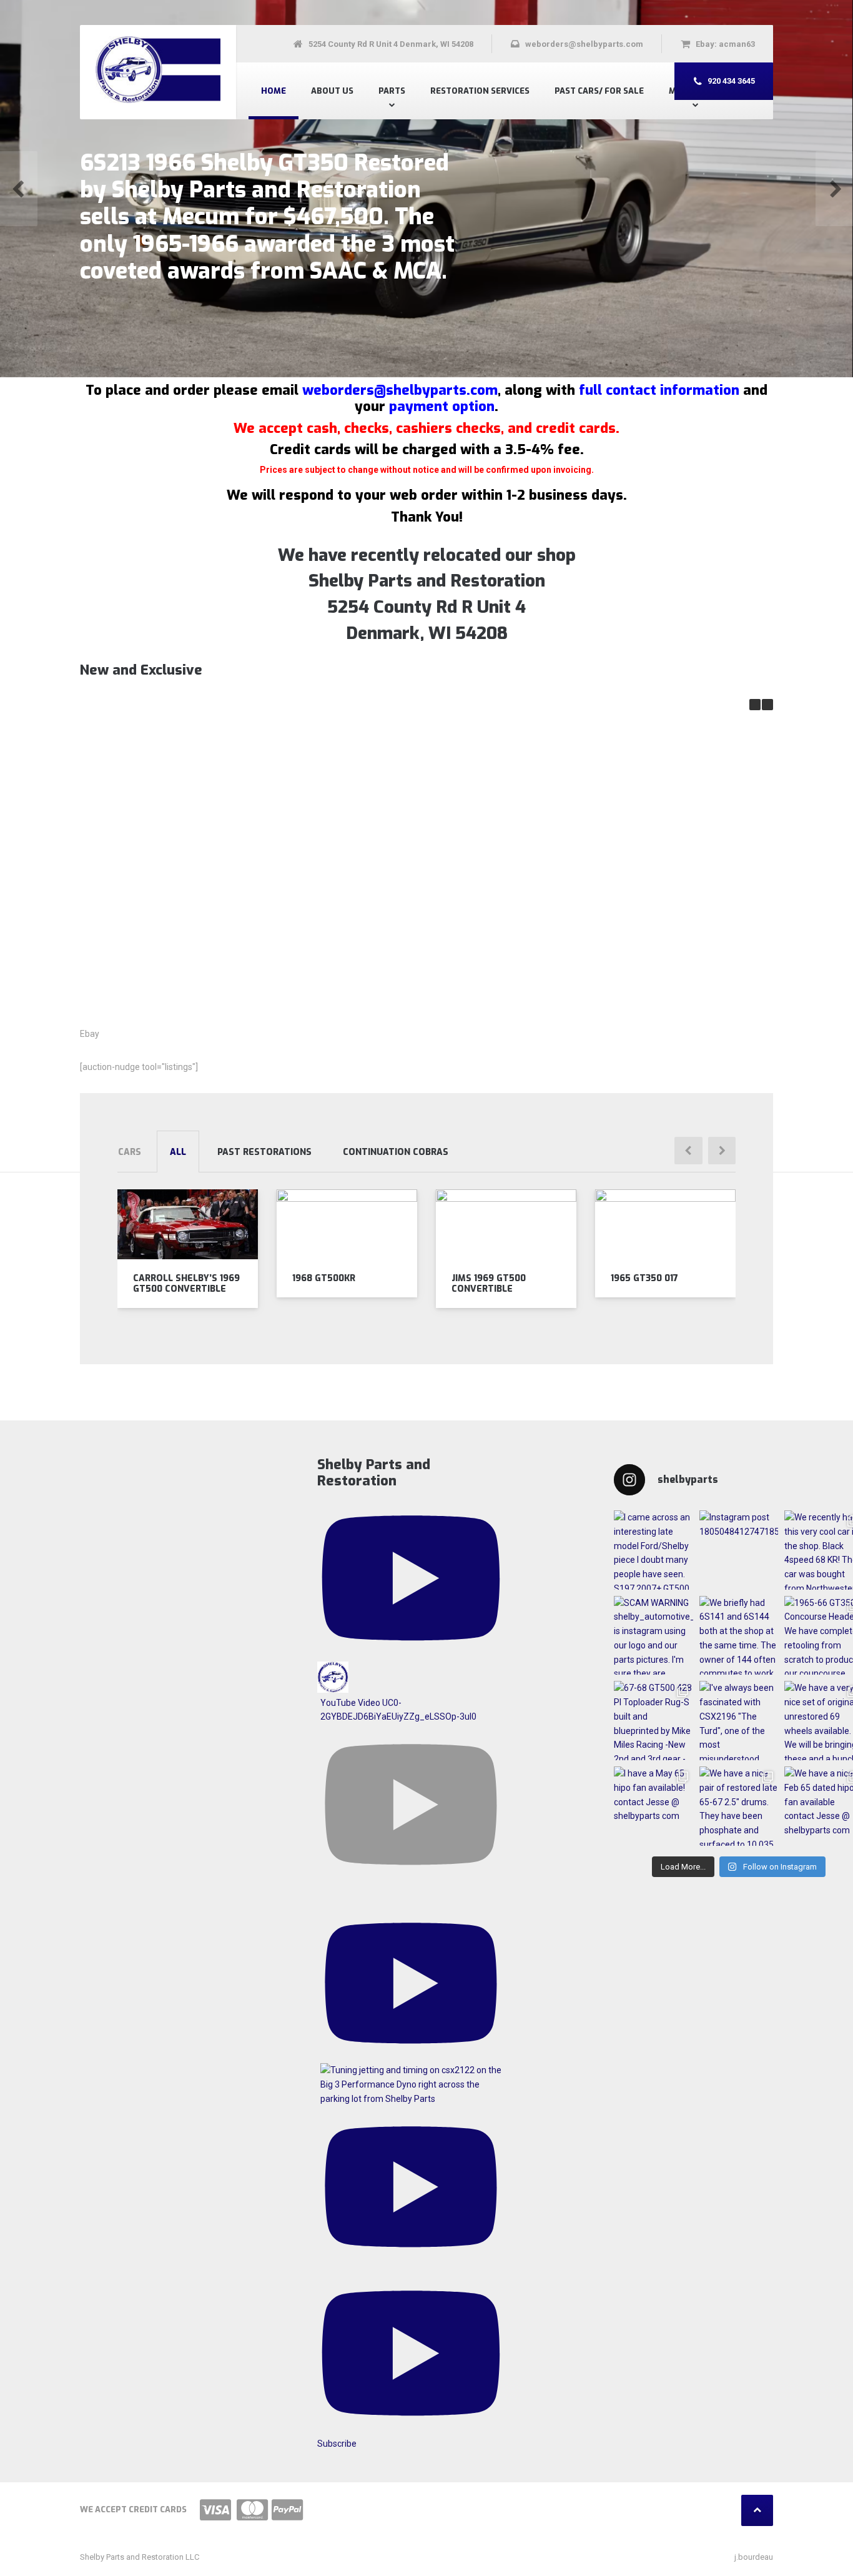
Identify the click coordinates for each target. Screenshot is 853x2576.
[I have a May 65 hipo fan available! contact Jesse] (653, 1806)
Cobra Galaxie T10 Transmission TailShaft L (481, 817)
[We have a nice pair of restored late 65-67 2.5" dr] (739, 1806)
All (178, 1152)
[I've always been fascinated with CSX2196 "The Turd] (739, 1721)
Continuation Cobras (396, 1152)
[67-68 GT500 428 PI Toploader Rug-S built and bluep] (653, 1721)
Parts (392, 91)
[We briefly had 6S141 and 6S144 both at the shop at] (739, 1636)
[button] (19, 189)
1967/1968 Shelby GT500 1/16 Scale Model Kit (156, 817)
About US (332, 91)
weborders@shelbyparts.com (400, 390)
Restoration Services (480, 91)
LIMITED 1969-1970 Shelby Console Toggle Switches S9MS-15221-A (643, 823)
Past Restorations (264, 1152)
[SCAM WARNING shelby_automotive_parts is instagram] (653, 1636)
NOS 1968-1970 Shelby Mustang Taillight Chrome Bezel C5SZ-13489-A (319, 823)
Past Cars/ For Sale (599, 91)
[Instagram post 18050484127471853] (739, 1550)
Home (274, 91)
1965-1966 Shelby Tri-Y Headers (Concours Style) (156, 959)
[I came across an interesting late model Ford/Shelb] (653, 1550)
